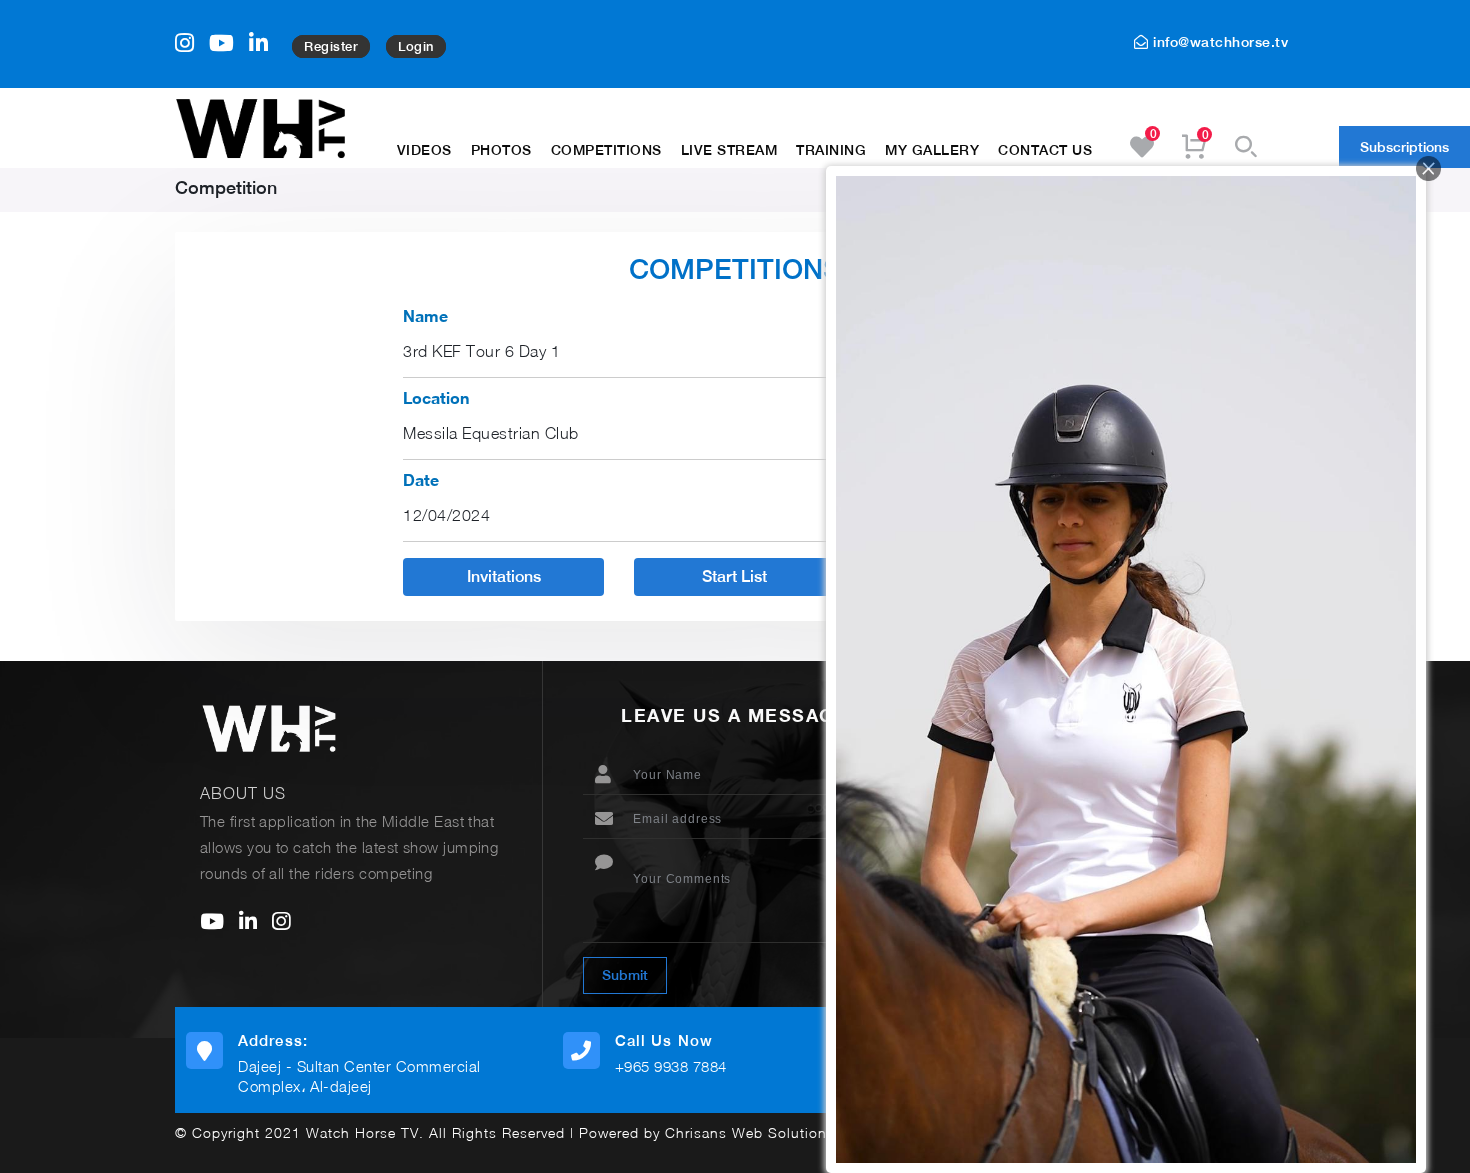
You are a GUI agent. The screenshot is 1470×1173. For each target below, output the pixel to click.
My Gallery (932, 150)
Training (831, 150)
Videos (424, 150)
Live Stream (729, 150)
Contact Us (1045, 150)
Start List (734, 576)
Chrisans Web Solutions (750, 1132)
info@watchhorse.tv (1218, 42)
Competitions (606, 150)
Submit (625, 975)
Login (416, 46)
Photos (501, 150)
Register (331, 46)
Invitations (504, 576)
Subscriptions (1404, 147)
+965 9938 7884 (671, 1066)
